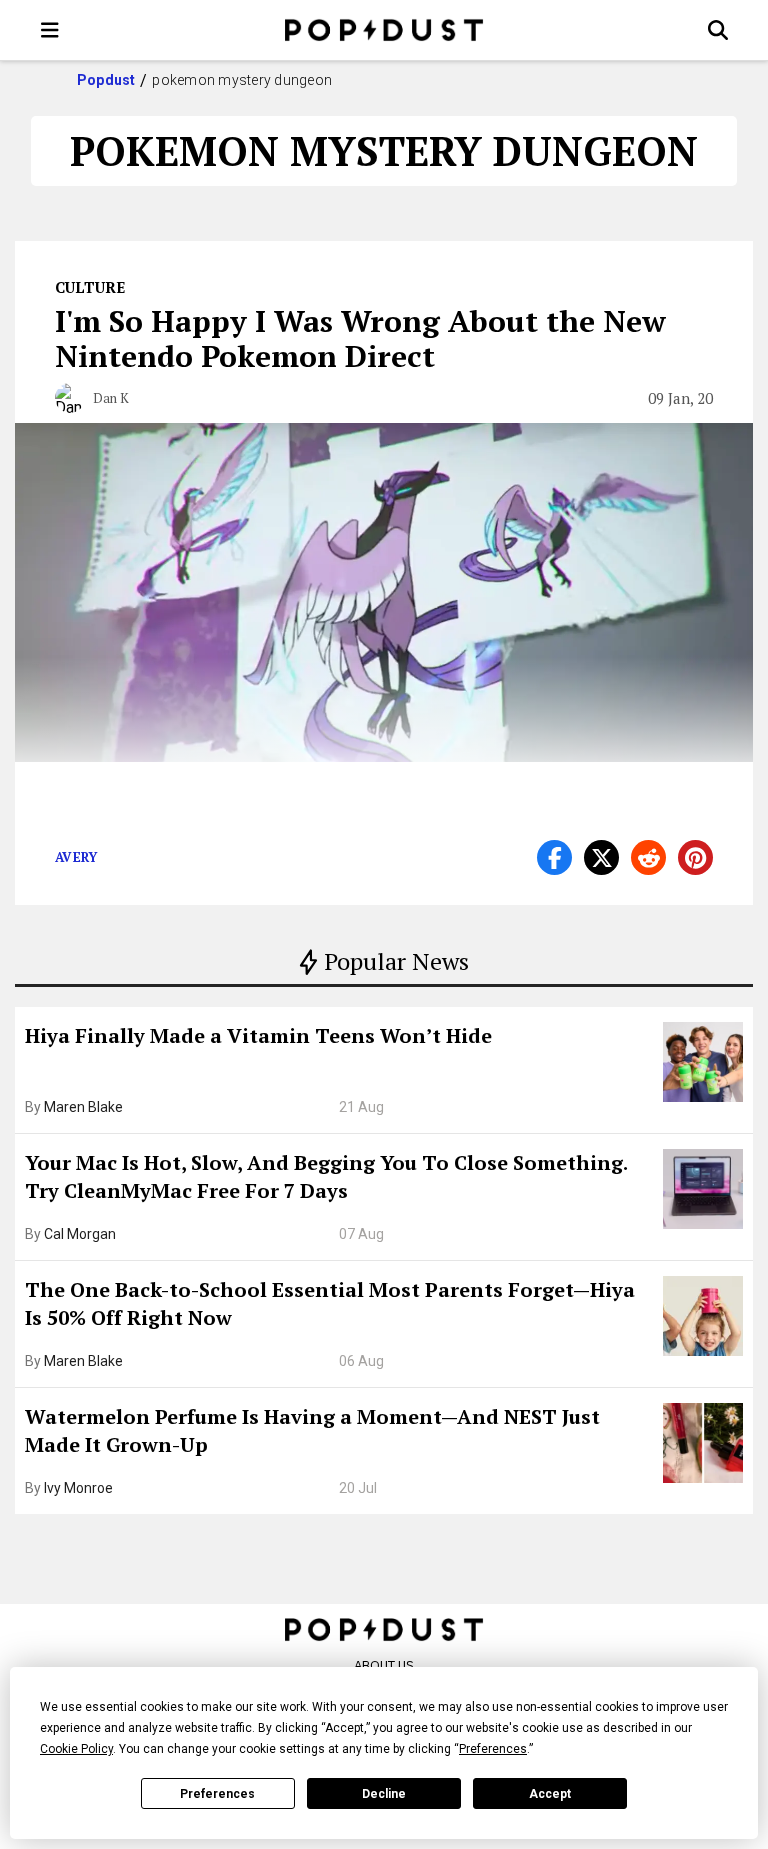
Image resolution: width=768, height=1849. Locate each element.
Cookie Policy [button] (76, 1749)
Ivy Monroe (78, 1488)
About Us (384, 1665)
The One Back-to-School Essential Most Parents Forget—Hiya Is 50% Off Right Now (330, 1303)
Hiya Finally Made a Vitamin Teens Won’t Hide (258, 1035)
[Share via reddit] (648, 857)
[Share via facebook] (554, 857)
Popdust (106, 80)
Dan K (111, 398)
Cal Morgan (80, 1234)
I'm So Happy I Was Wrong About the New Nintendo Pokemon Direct (360, 338)
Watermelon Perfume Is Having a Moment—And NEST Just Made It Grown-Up (312, 1430)
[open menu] (50, 30)
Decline (384, 1794)
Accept (550, 1794)
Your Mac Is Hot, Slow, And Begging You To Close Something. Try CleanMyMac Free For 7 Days (326, 1176)
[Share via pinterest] (695, 857)
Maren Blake (83, 1107)
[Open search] (718, 30)
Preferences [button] (493, 1749)
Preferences (217, 1794)
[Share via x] (601, 857)
